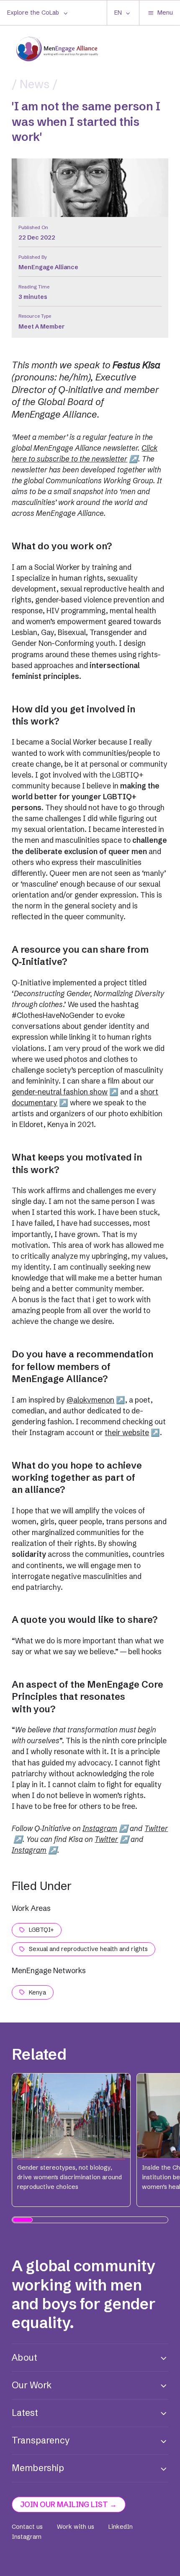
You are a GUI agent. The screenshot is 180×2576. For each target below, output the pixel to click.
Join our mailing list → (69, 2504)
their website (127, 1432)
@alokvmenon (90, 1400)
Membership (38, 2468)
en (118, 13)
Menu (165, 13)
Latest (25, 2413)
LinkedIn (121, 2527)
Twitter (106, 1839)
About (24, 2358)
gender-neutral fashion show (60, 1092)
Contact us (27, 2527)
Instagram (100, 1828)
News (35, 84)
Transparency (41, 2440)
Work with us (76, 2527)
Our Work (32, 2385)
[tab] (23, 2220)
